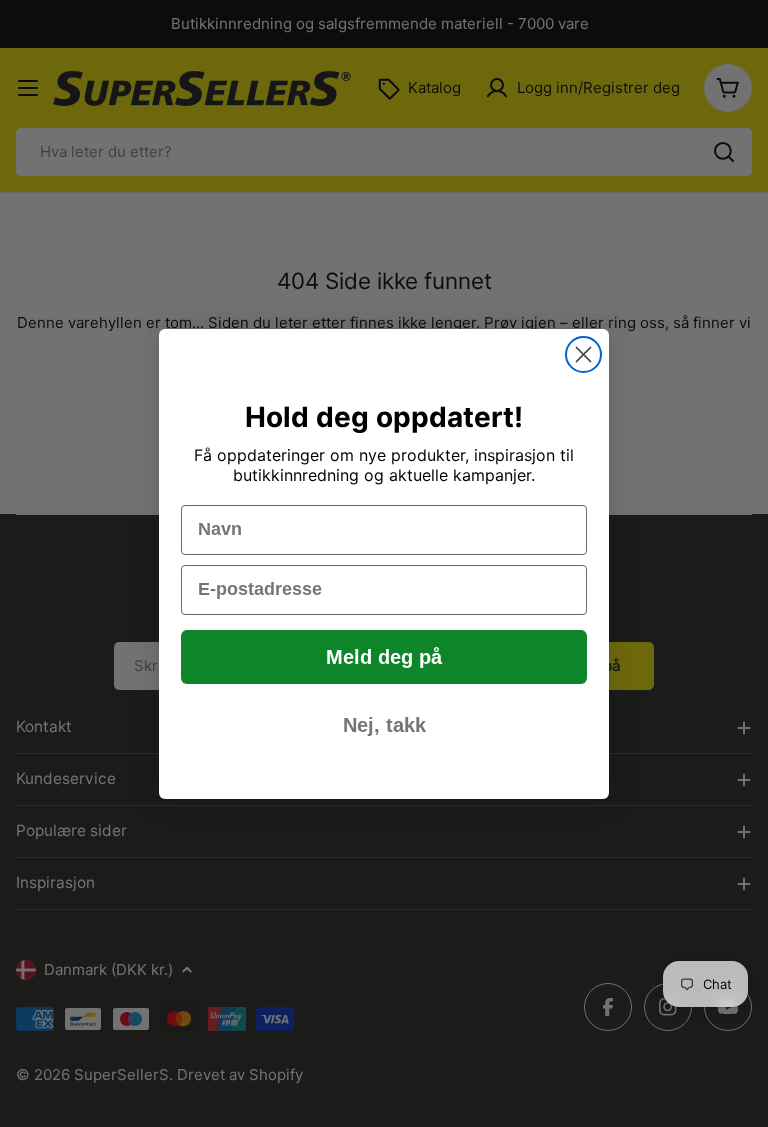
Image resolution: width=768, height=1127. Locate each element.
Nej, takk (384, 725)
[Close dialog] (583, 354)
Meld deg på (384, 657)
